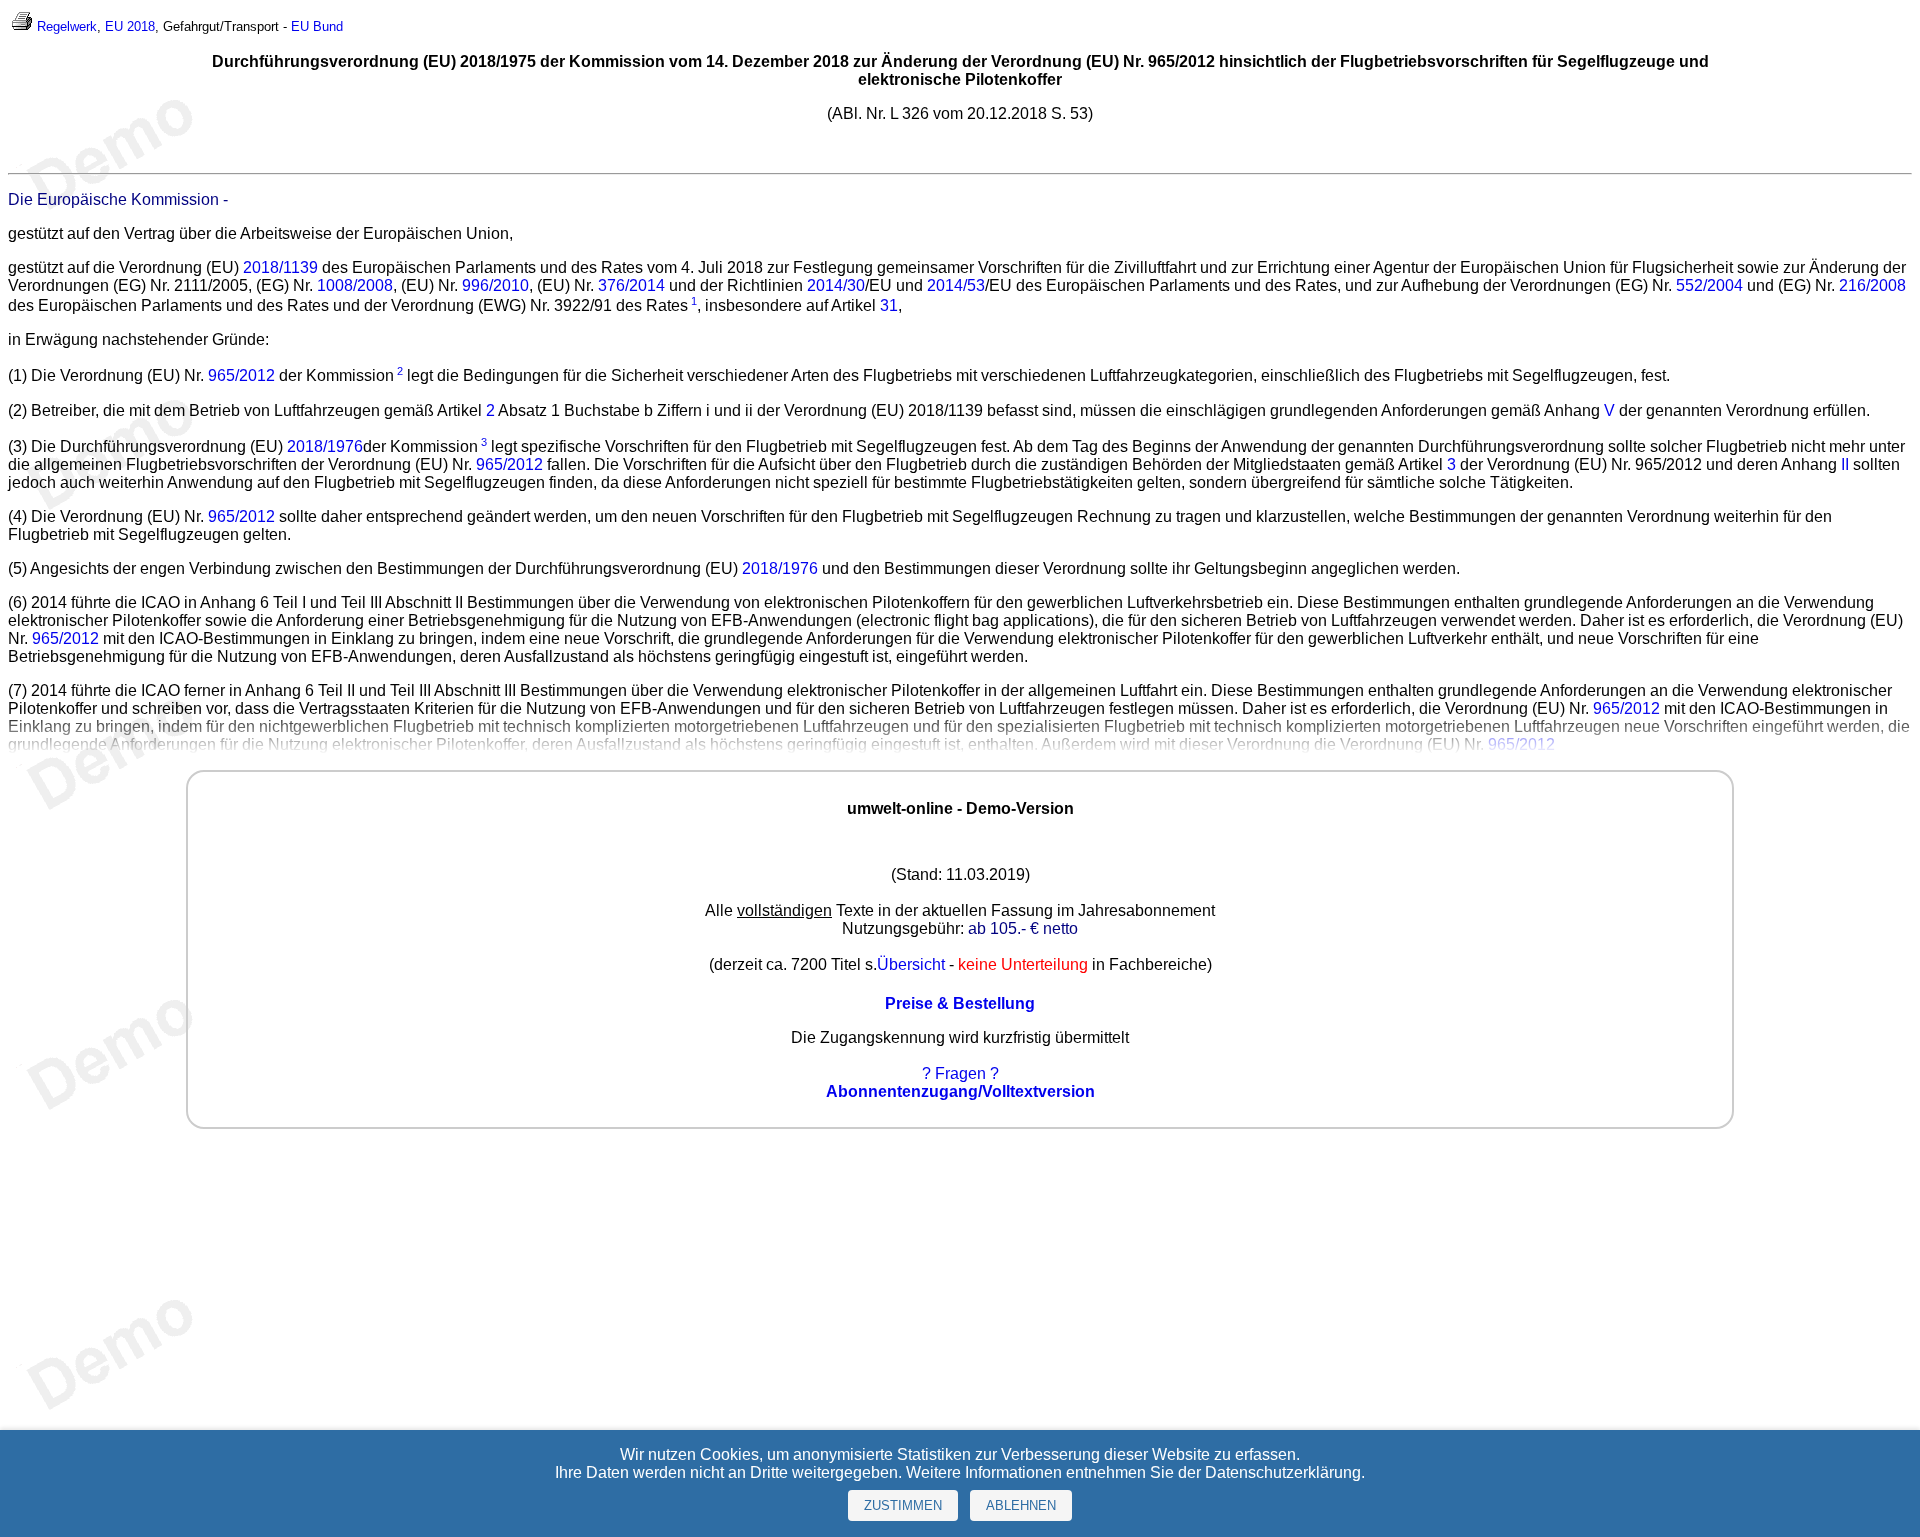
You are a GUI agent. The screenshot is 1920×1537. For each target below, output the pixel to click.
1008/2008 (355, 285)
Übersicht (911, 964)
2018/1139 (280, 267)
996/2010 (495, 285)
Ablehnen (1021, 1505)
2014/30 (836, 285)
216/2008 (1872, 285)
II (1845, 464)
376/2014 (631, 285)
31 (889, 305)
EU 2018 (130, 26)
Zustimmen (903, 1505)
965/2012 (241, 376)
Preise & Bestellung (960, 1003)
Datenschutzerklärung (1283, 1472)
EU (300, 26)
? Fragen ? (960, 1073)
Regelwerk (67, 26)
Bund (328, 26)
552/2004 (1709, 285)
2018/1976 (325, 446)
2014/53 (956, 285)
